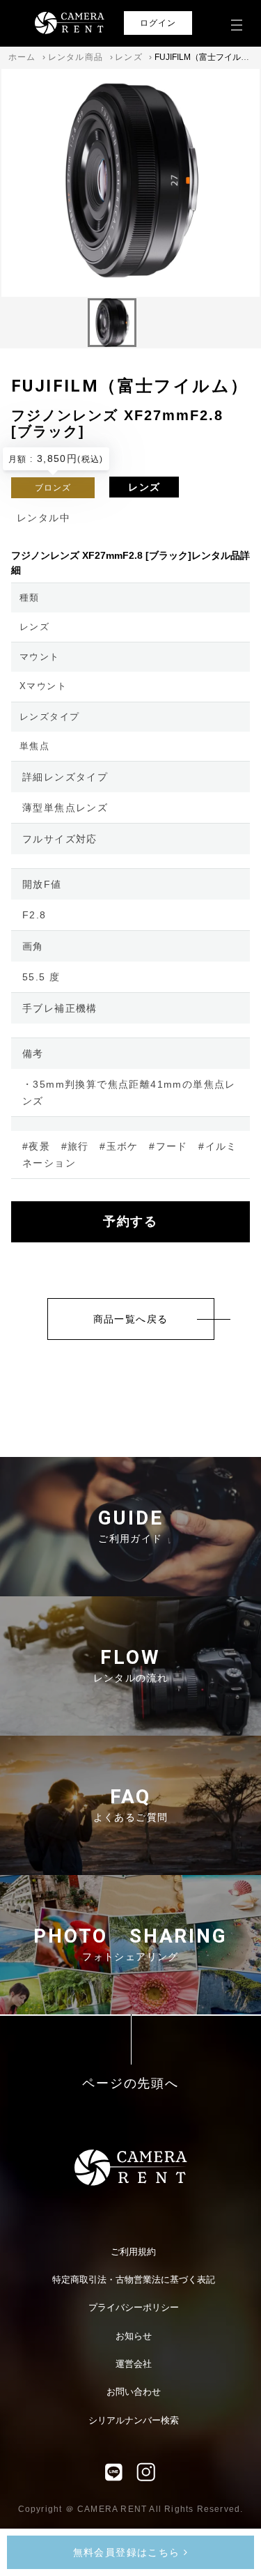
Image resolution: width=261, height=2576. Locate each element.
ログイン (158, 23)
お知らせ (134, 2336)
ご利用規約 (133, 2252)
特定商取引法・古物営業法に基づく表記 (134, 2280)
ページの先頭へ (130, 2084)
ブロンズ (53, 488)
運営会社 (134, 2364)
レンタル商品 (76, 57)
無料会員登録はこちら (128, 2552)
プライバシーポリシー (134, 2307)
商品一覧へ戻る (131, 1319)
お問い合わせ (134, 2392)
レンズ (129, 57)
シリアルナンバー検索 (134, 2420)
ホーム (22, 57)
